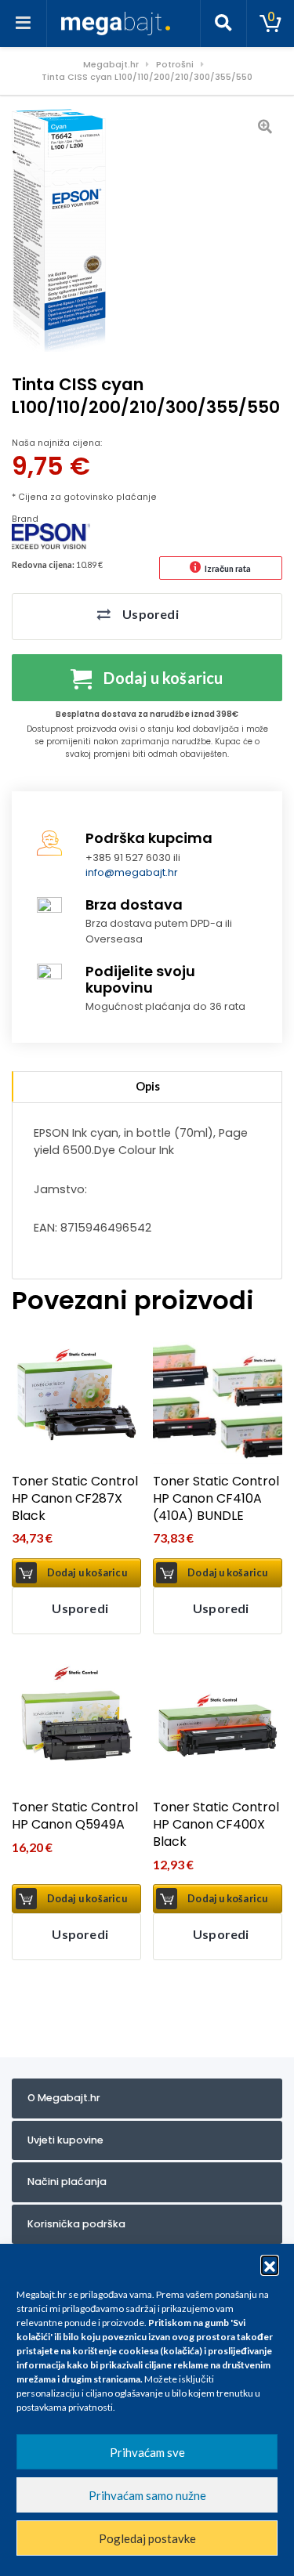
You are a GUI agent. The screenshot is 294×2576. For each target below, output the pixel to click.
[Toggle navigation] (24, 24)
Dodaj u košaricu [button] (87, 1573)
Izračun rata (228, 568)
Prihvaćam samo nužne (147, 2495)
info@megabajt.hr (132, 872)
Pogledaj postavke (147, 2538)
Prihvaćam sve (147, 2452)
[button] (270, 2264)
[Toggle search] (223, 24)
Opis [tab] (148, 1086)
